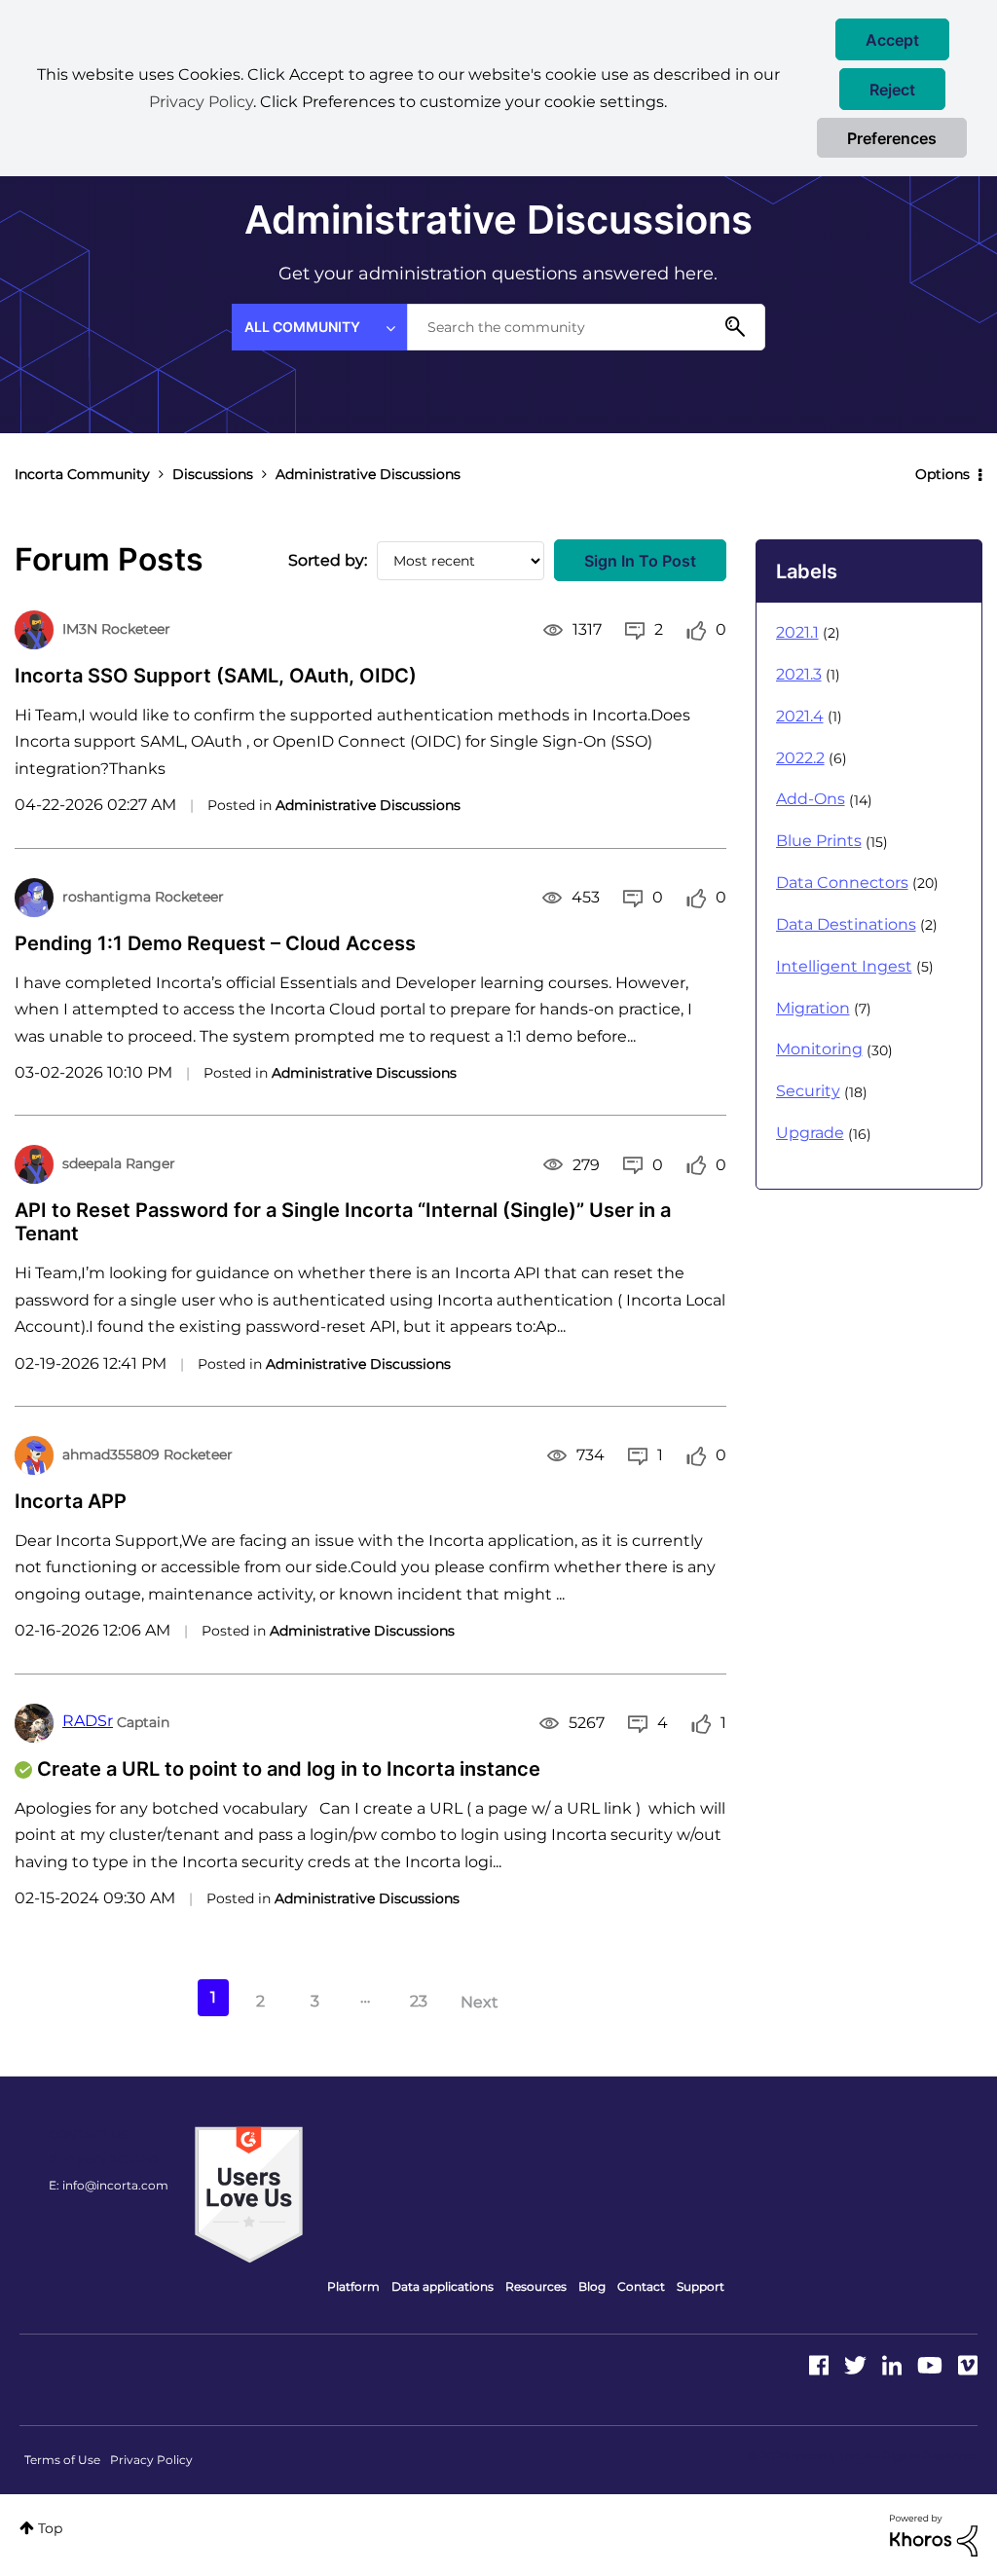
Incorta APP (71, 1501)
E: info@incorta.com (109, 2185)
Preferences (892, 138)
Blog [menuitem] (592, 2286)
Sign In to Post (640, 561)
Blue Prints (819, 841)
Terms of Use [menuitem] (62, 2460)
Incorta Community (82, 474)
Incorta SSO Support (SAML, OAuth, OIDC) (216, 676)
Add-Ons (811, 799)
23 (419, 2001)
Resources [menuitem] (536, 2286)
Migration (813, 1008)
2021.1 (797, 632)
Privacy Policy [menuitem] (151, 2460)
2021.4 (800, 716)
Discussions (213, 474)
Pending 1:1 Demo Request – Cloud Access (215, 943)
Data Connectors (842, 883)
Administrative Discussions (368, 805)
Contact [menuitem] (641, 2286)
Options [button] (942, 474)
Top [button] (50, 2528)
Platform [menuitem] (353, 2286)
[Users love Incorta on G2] (249, 2193)
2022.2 (800, 758)
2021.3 (799, 674)
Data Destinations (846, 924)
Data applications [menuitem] (443, 2286)
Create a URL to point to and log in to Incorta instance (289, 1769)
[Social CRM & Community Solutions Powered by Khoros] (934, 2534)
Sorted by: (328, 560)
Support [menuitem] (701, 2286)
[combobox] (586, 327)
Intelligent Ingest (844, 966)
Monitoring (819, 1049)
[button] (892, 39)
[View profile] (34, 630)
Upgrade (810, 1133)
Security (808, 1091)
